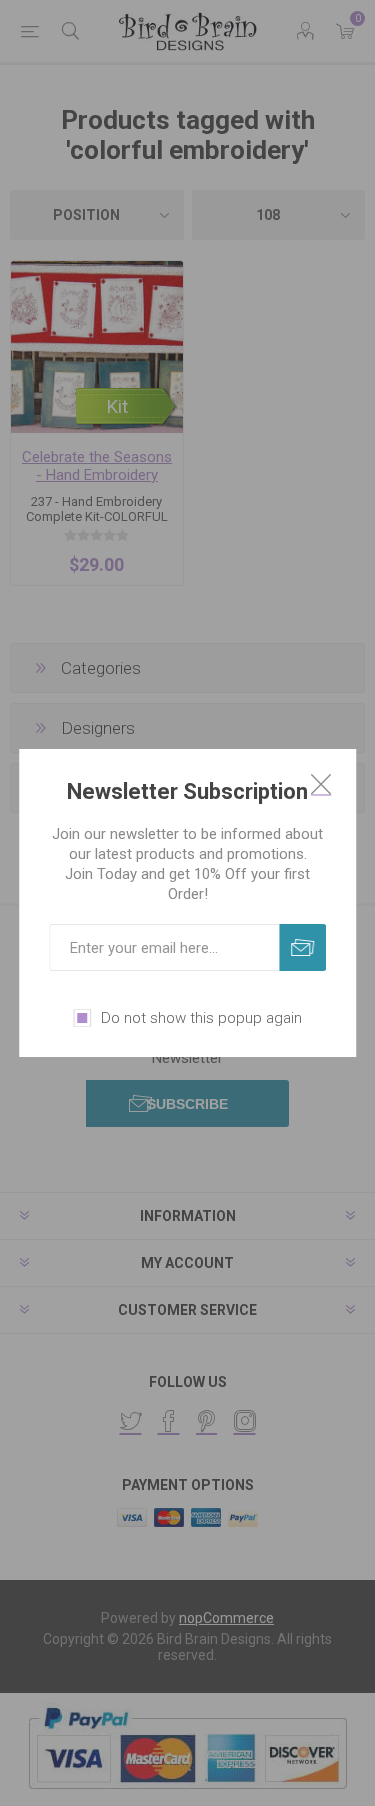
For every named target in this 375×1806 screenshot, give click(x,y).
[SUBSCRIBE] (302, 947)
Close (321, 784)
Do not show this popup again (201, 1018)
